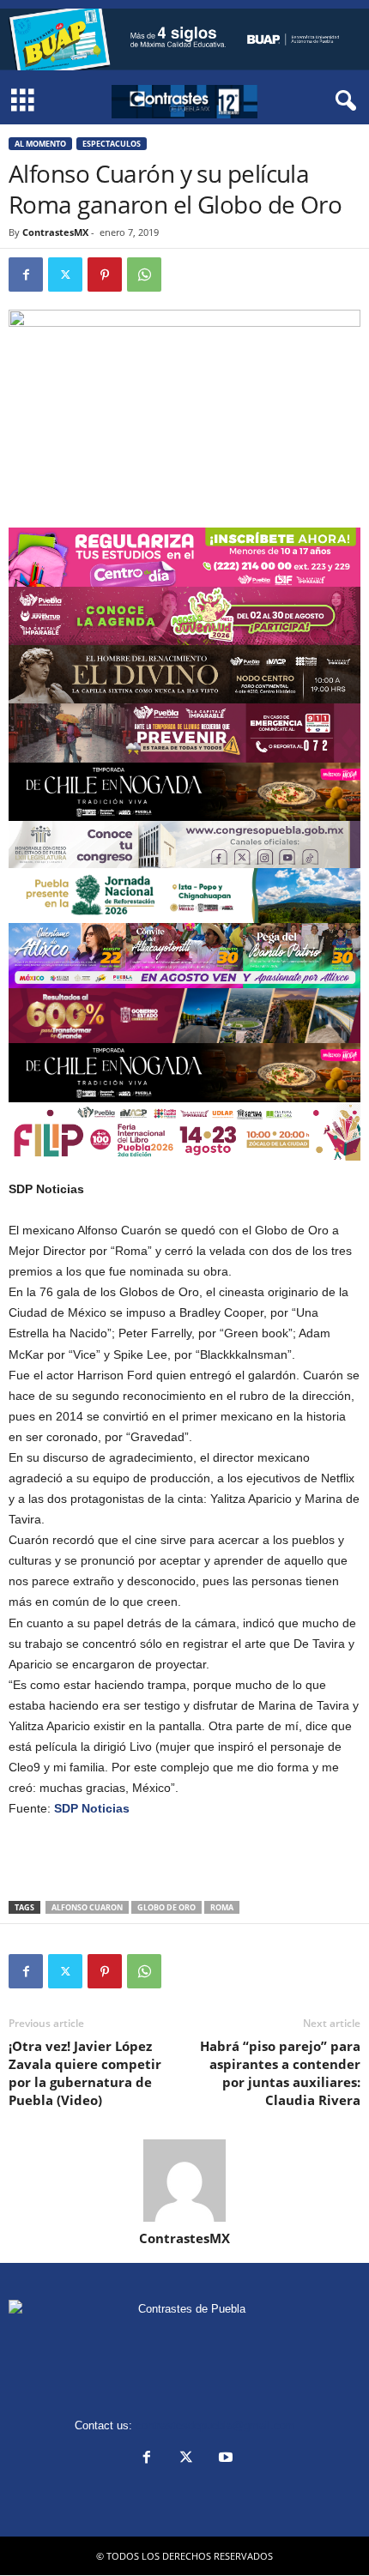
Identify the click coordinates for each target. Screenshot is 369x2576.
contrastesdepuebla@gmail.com (215, 2425)
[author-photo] (184, 2181)
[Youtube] (224, 2459)
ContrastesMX (55, 232)
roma (222, 1907)
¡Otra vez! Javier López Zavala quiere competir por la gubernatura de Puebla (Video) (85, 2073)
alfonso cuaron (87, 1907)
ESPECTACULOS (112, 144)
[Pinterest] (105, 274)
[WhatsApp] (144, 274)
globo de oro (166, 1907)
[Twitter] (65, 274)
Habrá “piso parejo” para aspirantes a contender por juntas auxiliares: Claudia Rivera (280, 2073)
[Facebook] (26, 274)
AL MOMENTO (40, 144)
